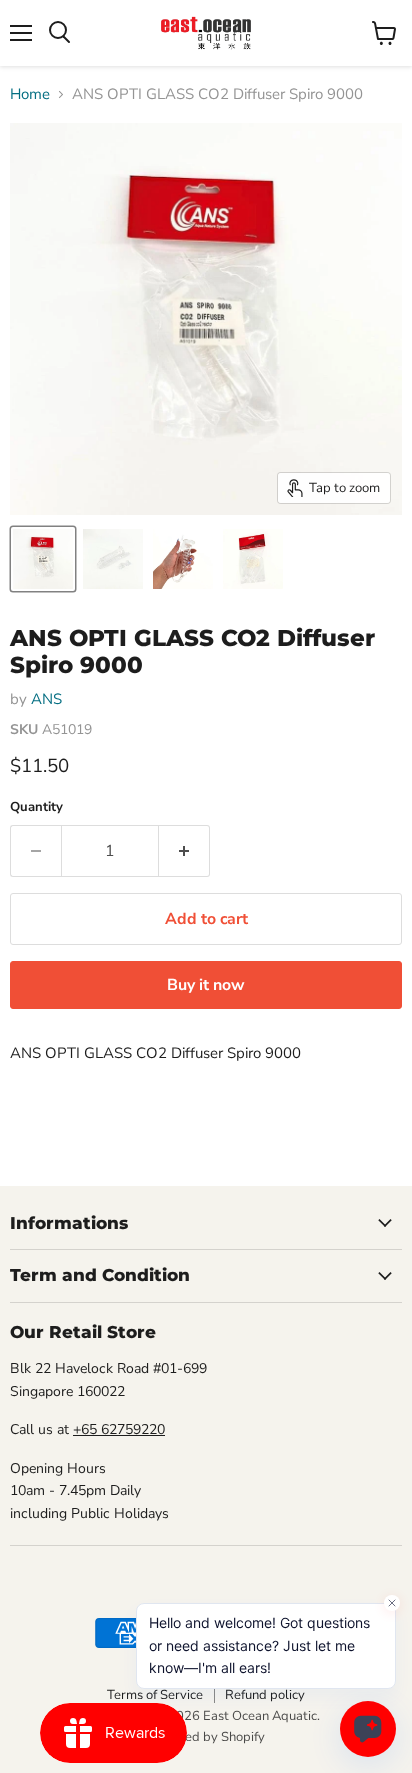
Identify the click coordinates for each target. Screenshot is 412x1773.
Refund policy (265, 1695)
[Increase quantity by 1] (184, 851)
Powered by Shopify (206, 1737)
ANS (46, 699)
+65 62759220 (119, 1429)
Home (30, 94)
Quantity (36, 807)
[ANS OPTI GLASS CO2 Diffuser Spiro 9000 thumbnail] (43, 559)
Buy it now (206, 985)
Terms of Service (155, 1695)
